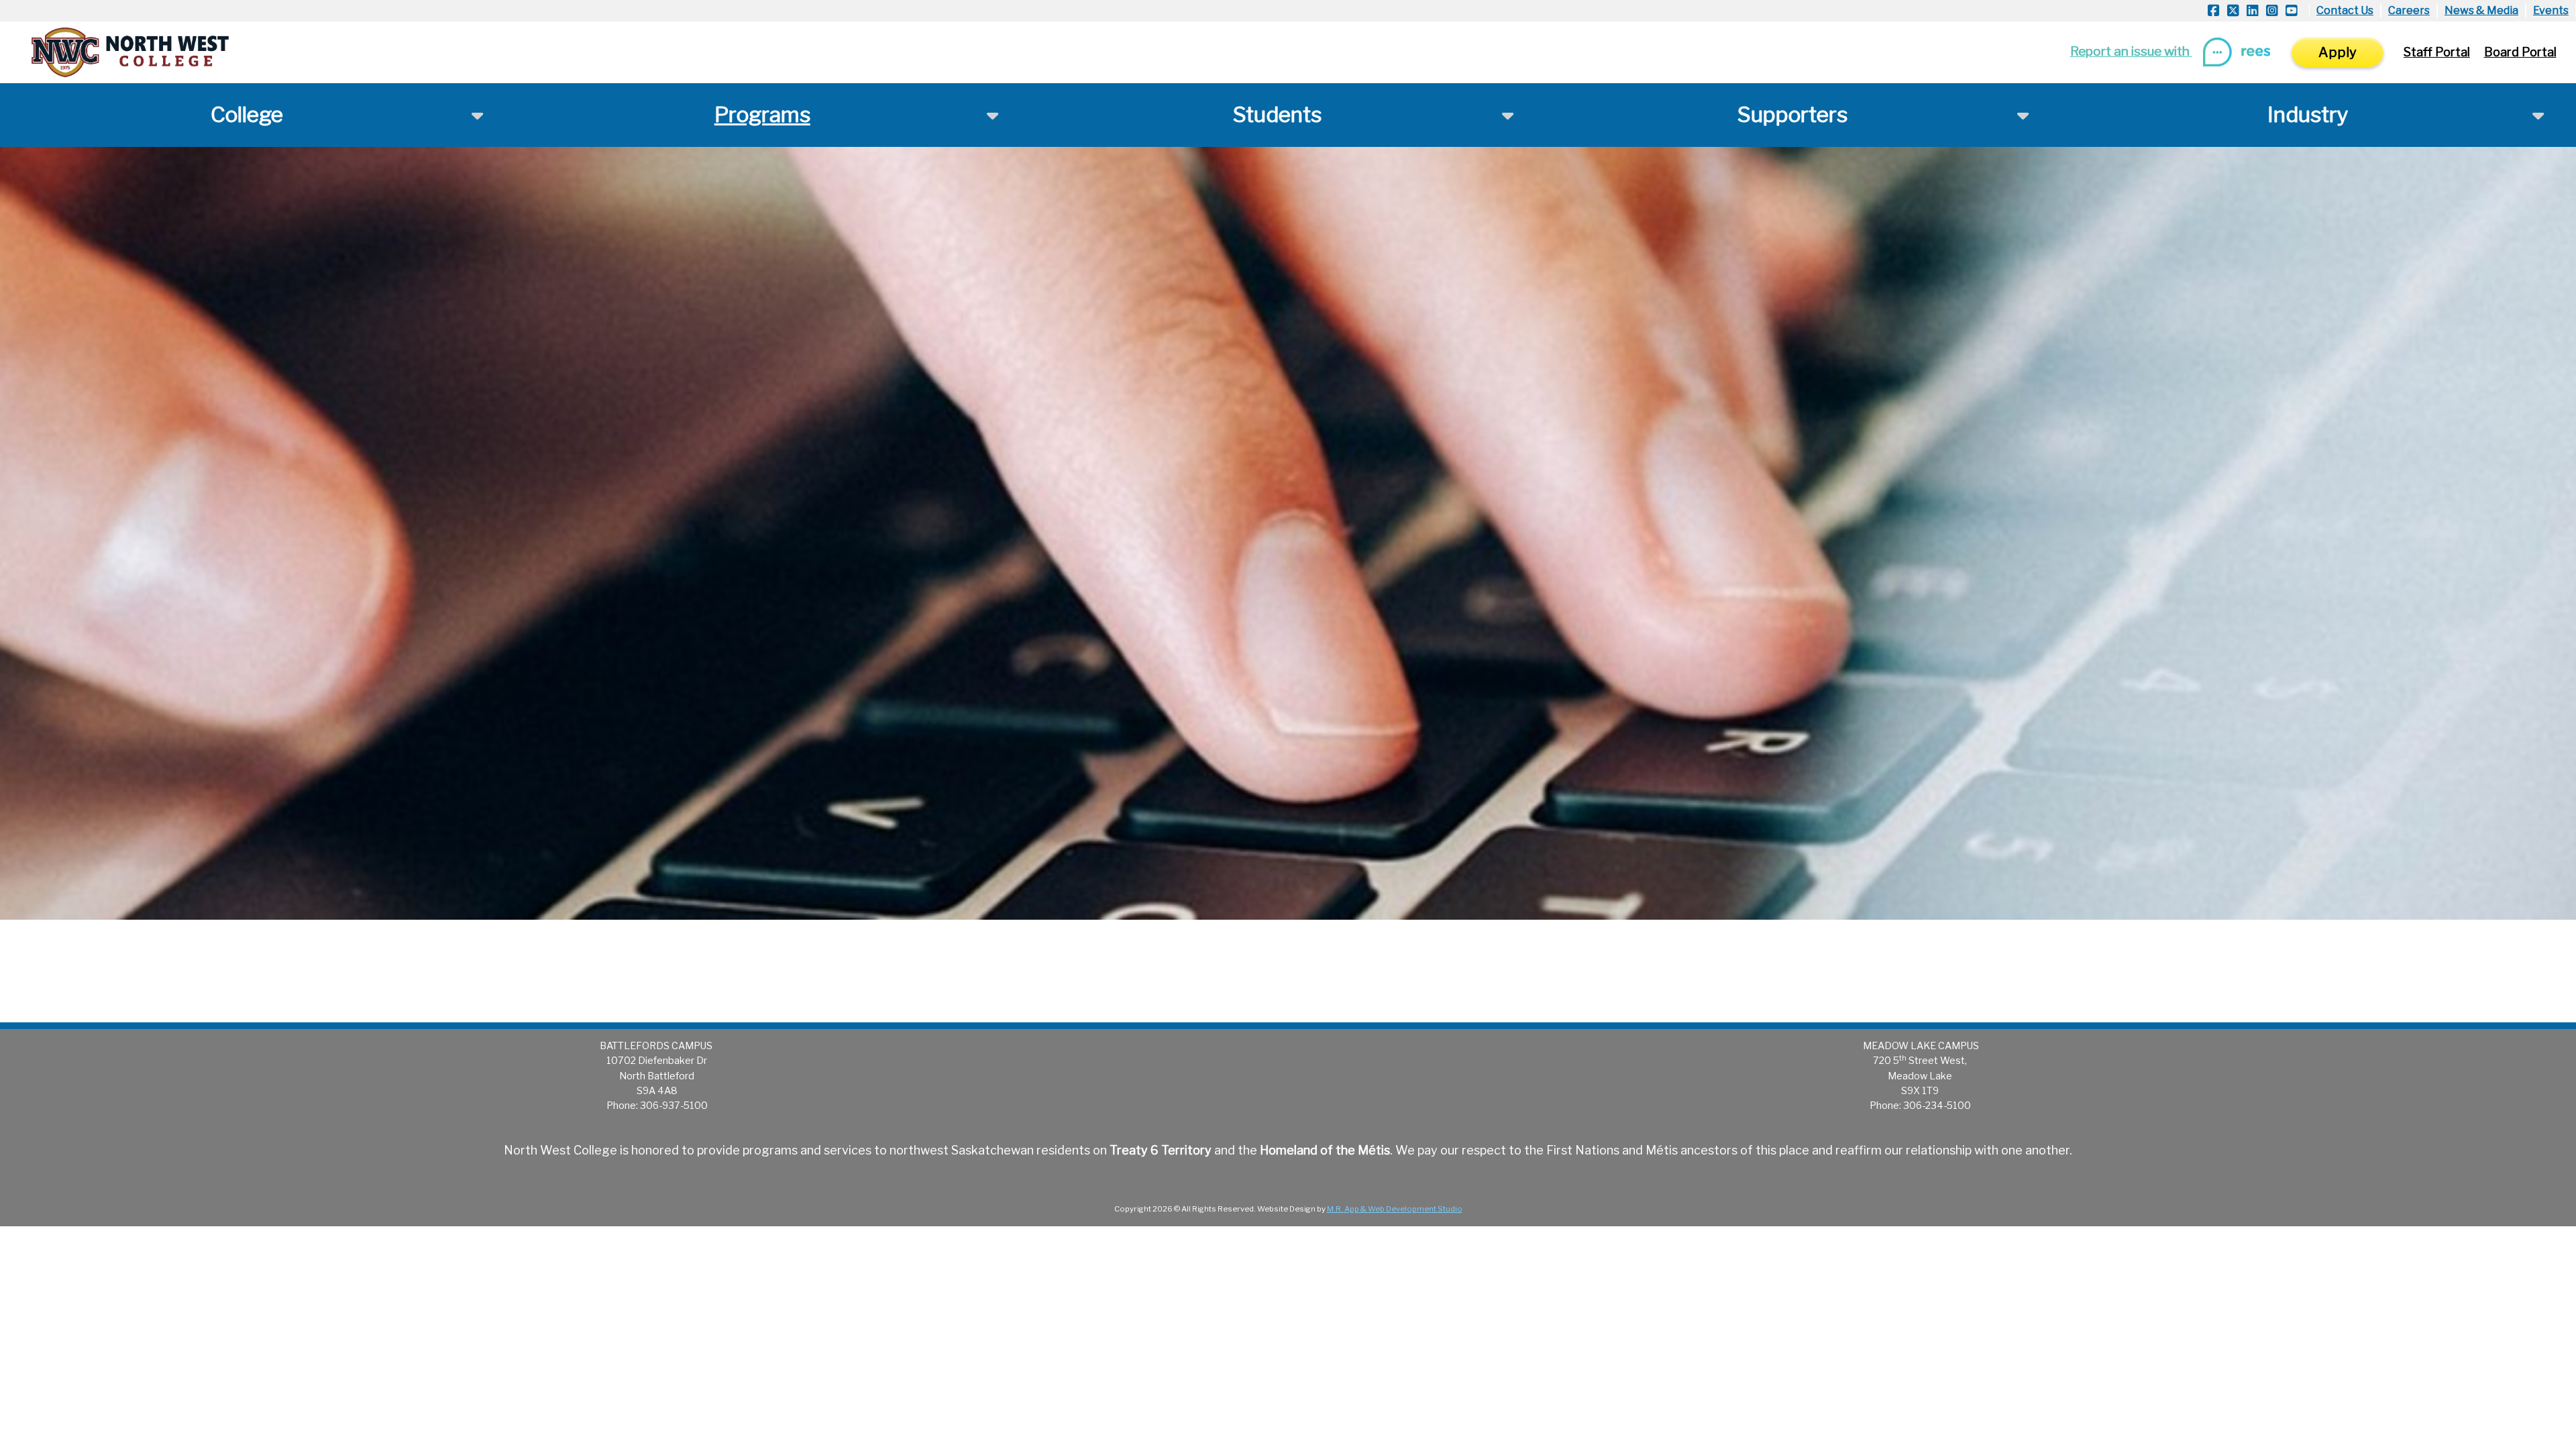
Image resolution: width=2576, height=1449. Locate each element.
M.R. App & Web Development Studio (1395, 1209)
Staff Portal (2437, 52)
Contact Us (2345, 10)
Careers (2409, 10)
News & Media (2481, 10)
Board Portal (2520, 52)
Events (2551, 10)
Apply (2338, 52)
